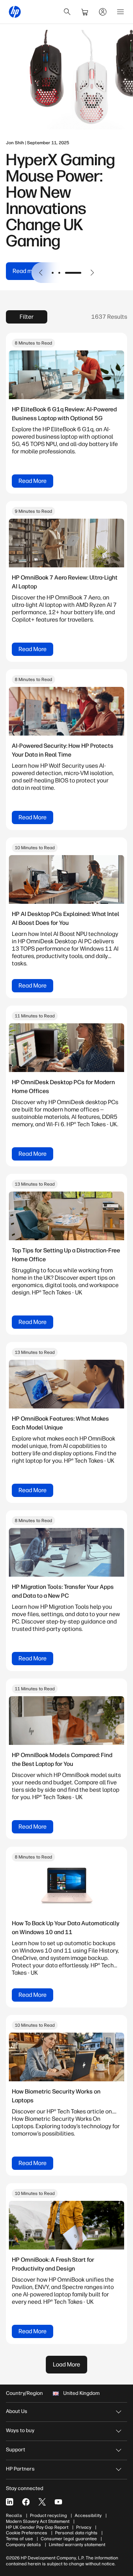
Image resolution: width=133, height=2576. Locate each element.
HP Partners (20, 2469)
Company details (23, 2545)
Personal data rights (76, 2533)
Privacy (84, 2527)
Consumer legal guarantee (69, 2539)
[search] (67, 12)
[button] (41, 273)
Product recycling (48, 2516)
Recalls (14, 2516)
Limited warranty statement (77, 2545)
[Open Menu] (120, 12)
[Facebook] (26, 2502)
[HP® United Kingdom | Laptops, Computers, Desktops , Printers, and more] (15, 12)
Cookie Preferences (27, 2533)
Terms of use (19, 2539)
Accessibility (88, 2516)
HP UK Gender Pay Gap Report (37, 2527)
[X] (42, 2502)
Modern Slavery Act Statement (38, 2521)
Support (16, 2450)
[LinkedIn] (10, 2502)
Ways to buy (20, 2430)
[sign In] (103, 12)
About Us (17, 2411)
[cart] (85, 12)
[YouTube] (58, 2502)
